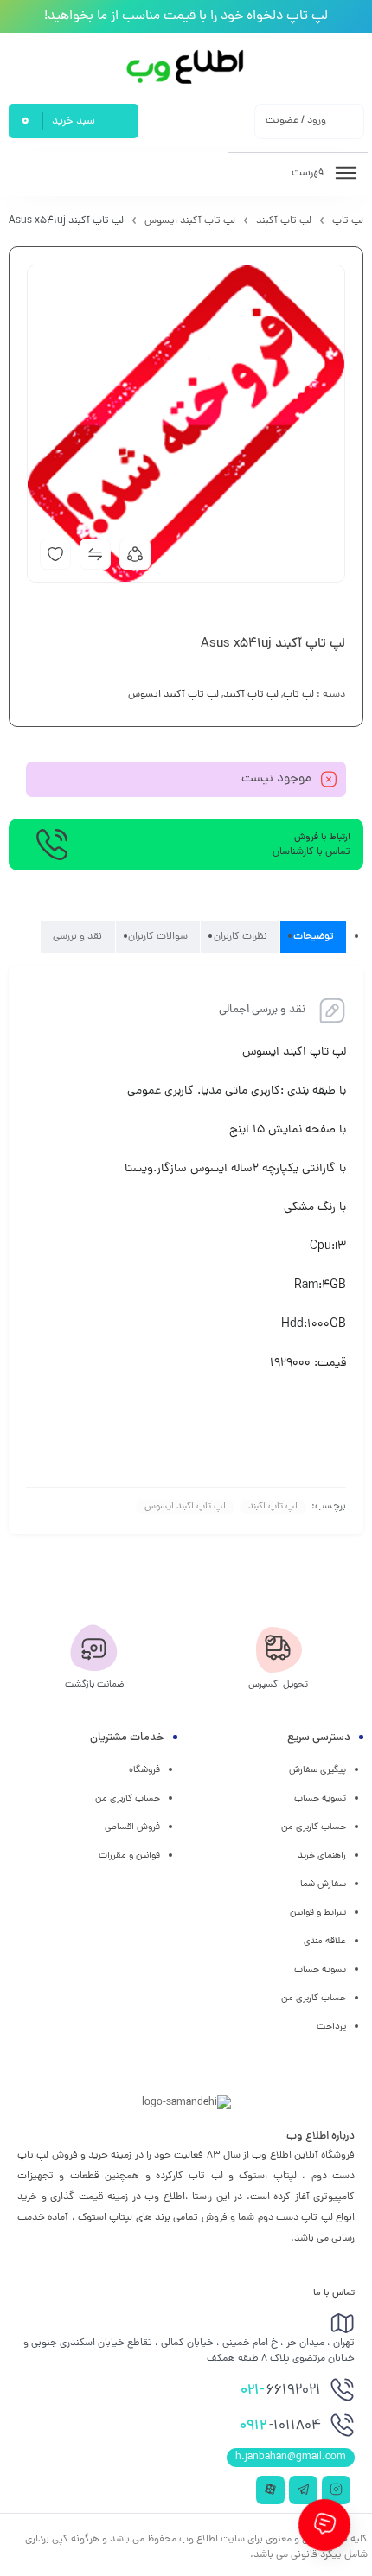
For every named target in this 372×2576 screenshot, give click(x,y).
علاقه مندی (325, 1942)
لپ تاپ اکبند (273, 1507)
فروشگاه (144, 1770)
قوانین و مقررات (129, 1856)
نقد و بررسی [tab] (77, 937)
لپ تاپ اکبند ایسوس (185, 1507)
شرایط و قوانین (318, 1913)
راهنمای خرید (322, 1856)
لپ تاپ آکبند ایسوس (190, 221)
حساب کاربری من (314, 1827)
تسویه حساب (320, 1799)
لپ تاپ (348, 221)
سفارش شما (323, 1884)
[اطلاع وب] (186, 67)
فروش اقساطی (132, 1827)
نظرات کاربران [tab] (241, 937)
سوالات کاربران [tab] (158, 937)
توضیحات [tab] (314, 937)
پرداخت (331, 2027)
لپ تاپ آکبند (284, 221)
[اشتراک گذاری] (135, 554)
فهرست (309, 173)
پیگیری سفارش (317, 1770)
